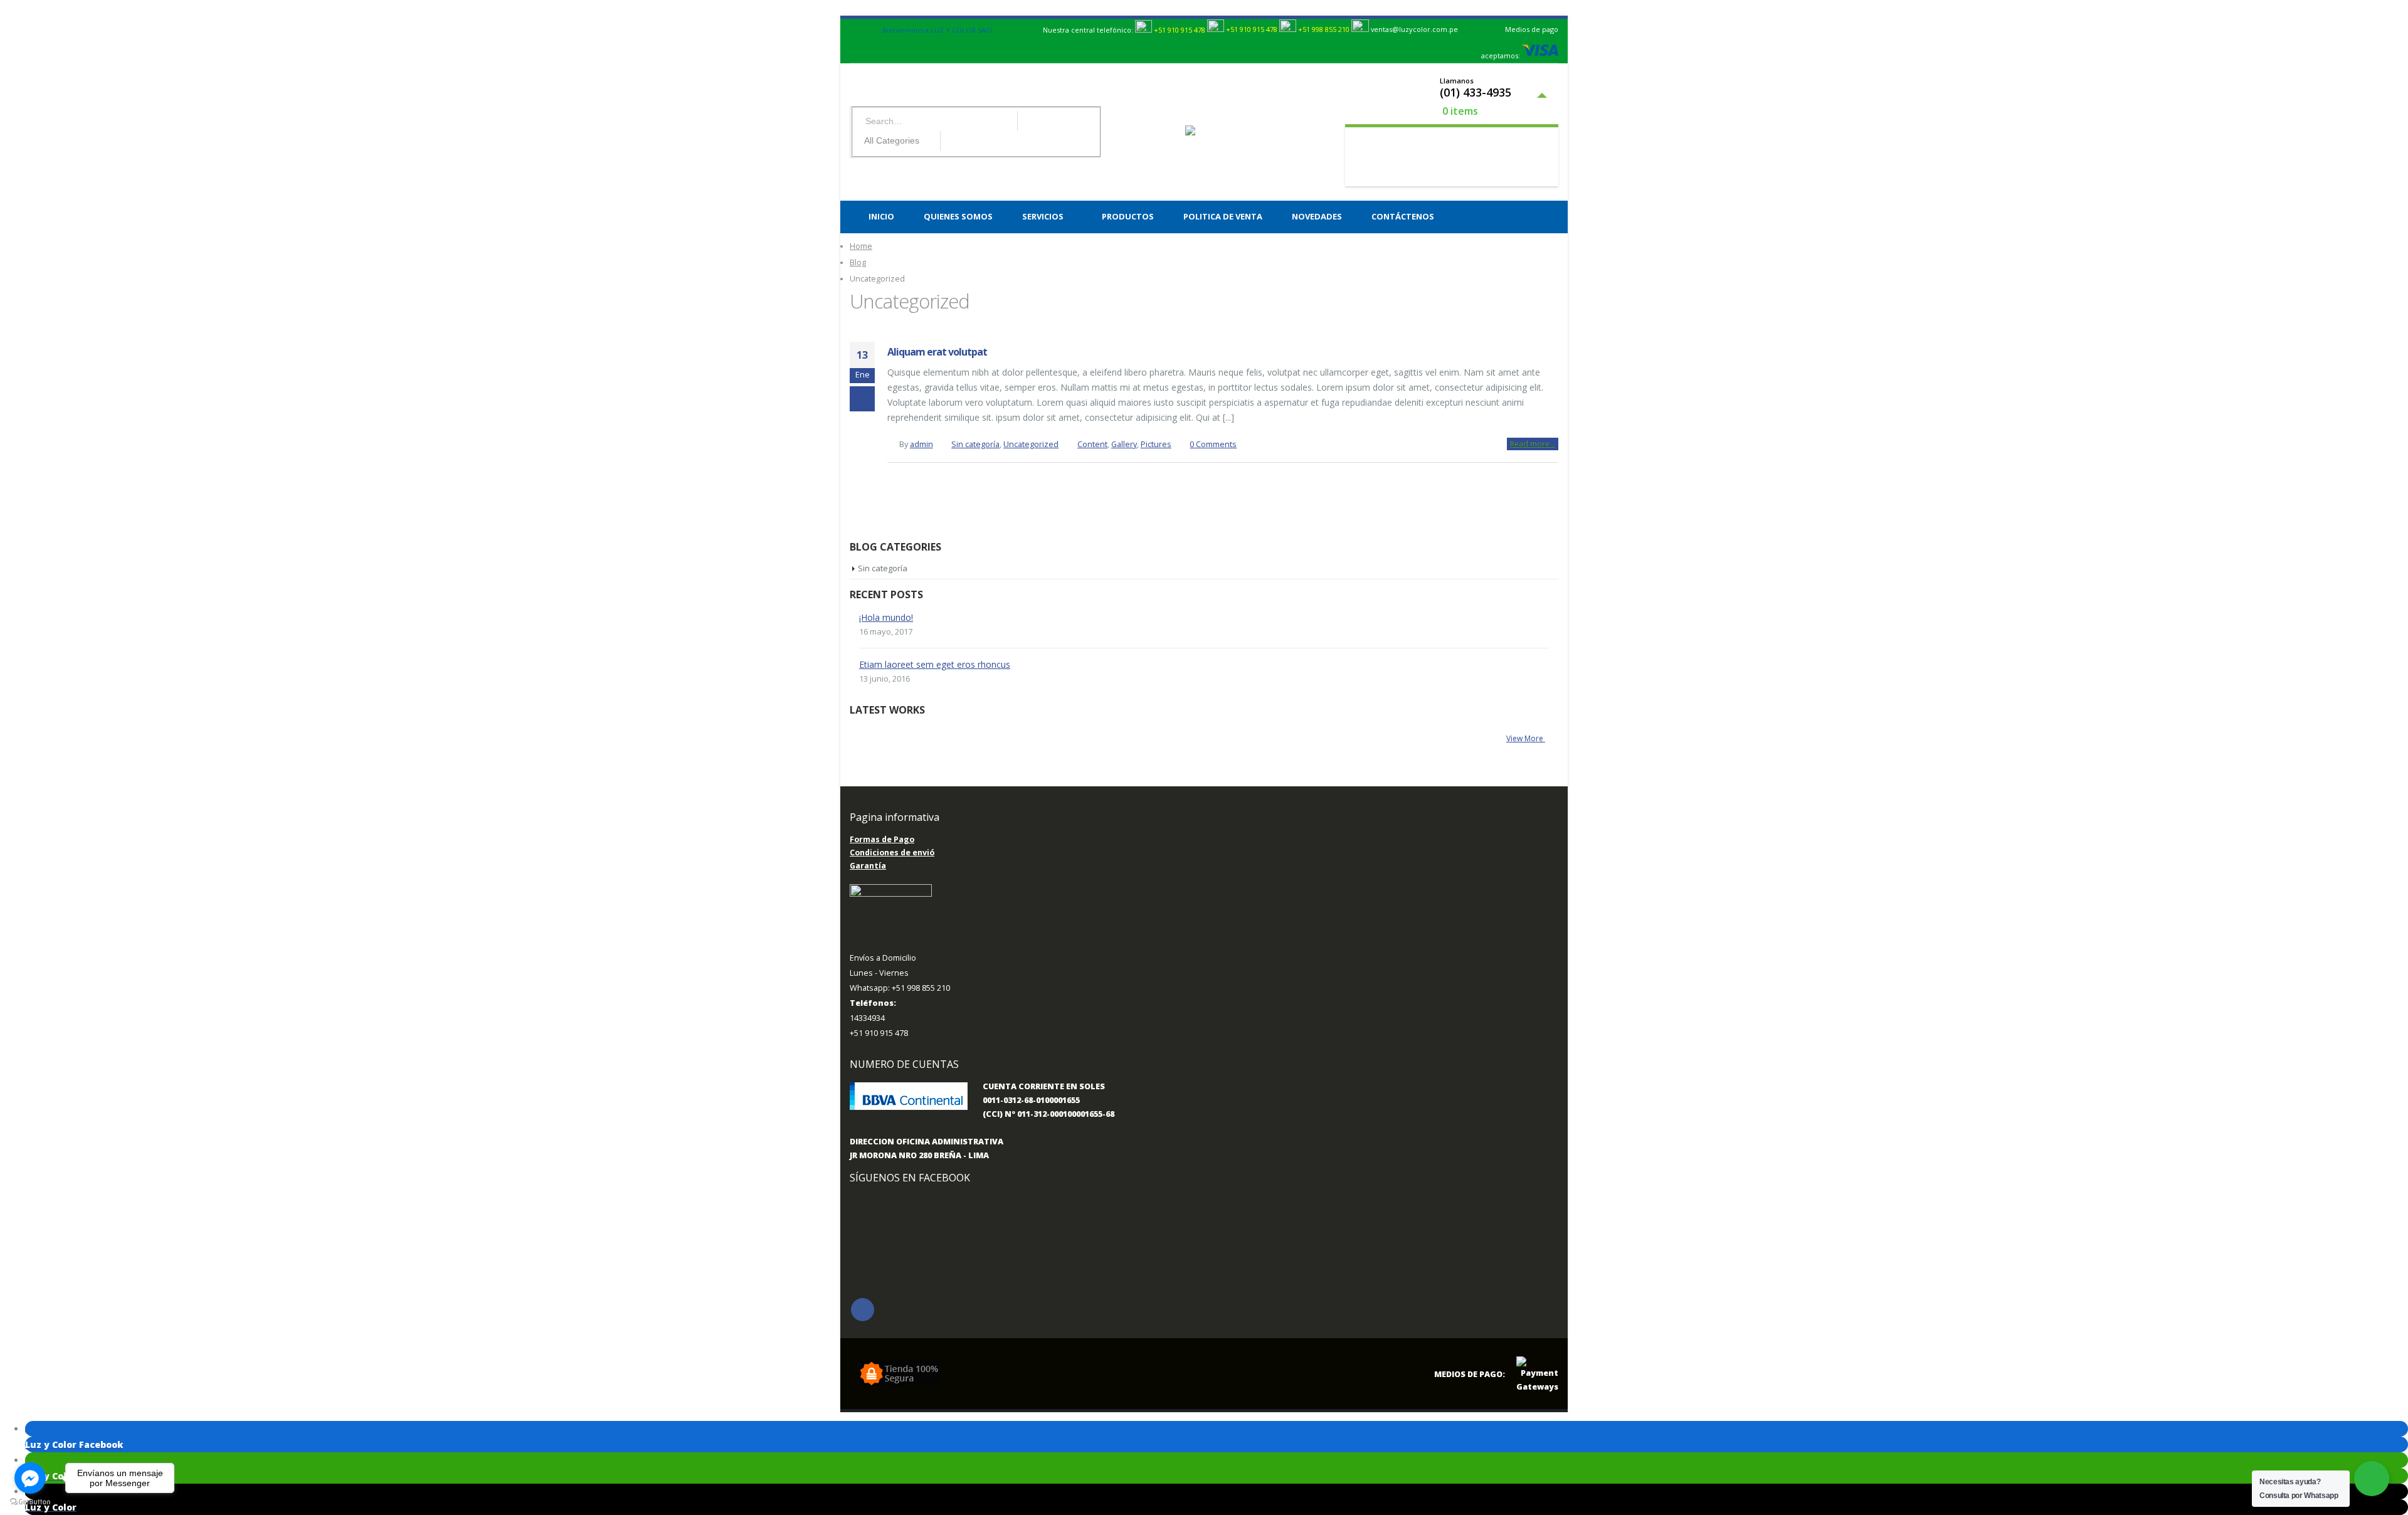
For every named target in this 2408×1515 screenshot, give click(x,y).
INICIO (881, 216)
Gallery (1124, 444)
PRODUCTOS (1128, 216)
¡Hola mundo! (886, 617)
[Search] (951, 141)
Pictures (1156, 444)
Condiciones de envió (892, 853)
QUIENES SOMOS (958, 216)
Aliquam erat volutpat (937, 352)
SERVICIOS (1043, 216)
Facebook (863, 1310)
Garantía (868, 866)
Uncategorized (1031, 444)
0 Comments (1213, 444)
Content (1092, 444)
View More (1526, 738)
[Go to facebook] (30, 1478)
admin (921, 444)
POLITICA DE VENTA (1223, 216)
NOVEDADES (1317, 216)
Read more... (1533, 444)
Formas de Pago (882, 839)
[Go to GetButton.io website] (30, 1502)
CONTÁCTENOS (1403, 216)
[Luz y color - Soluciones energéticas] (1212, 132)
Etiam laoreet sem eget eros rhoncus (935, 664)
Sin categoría (975, 444)
